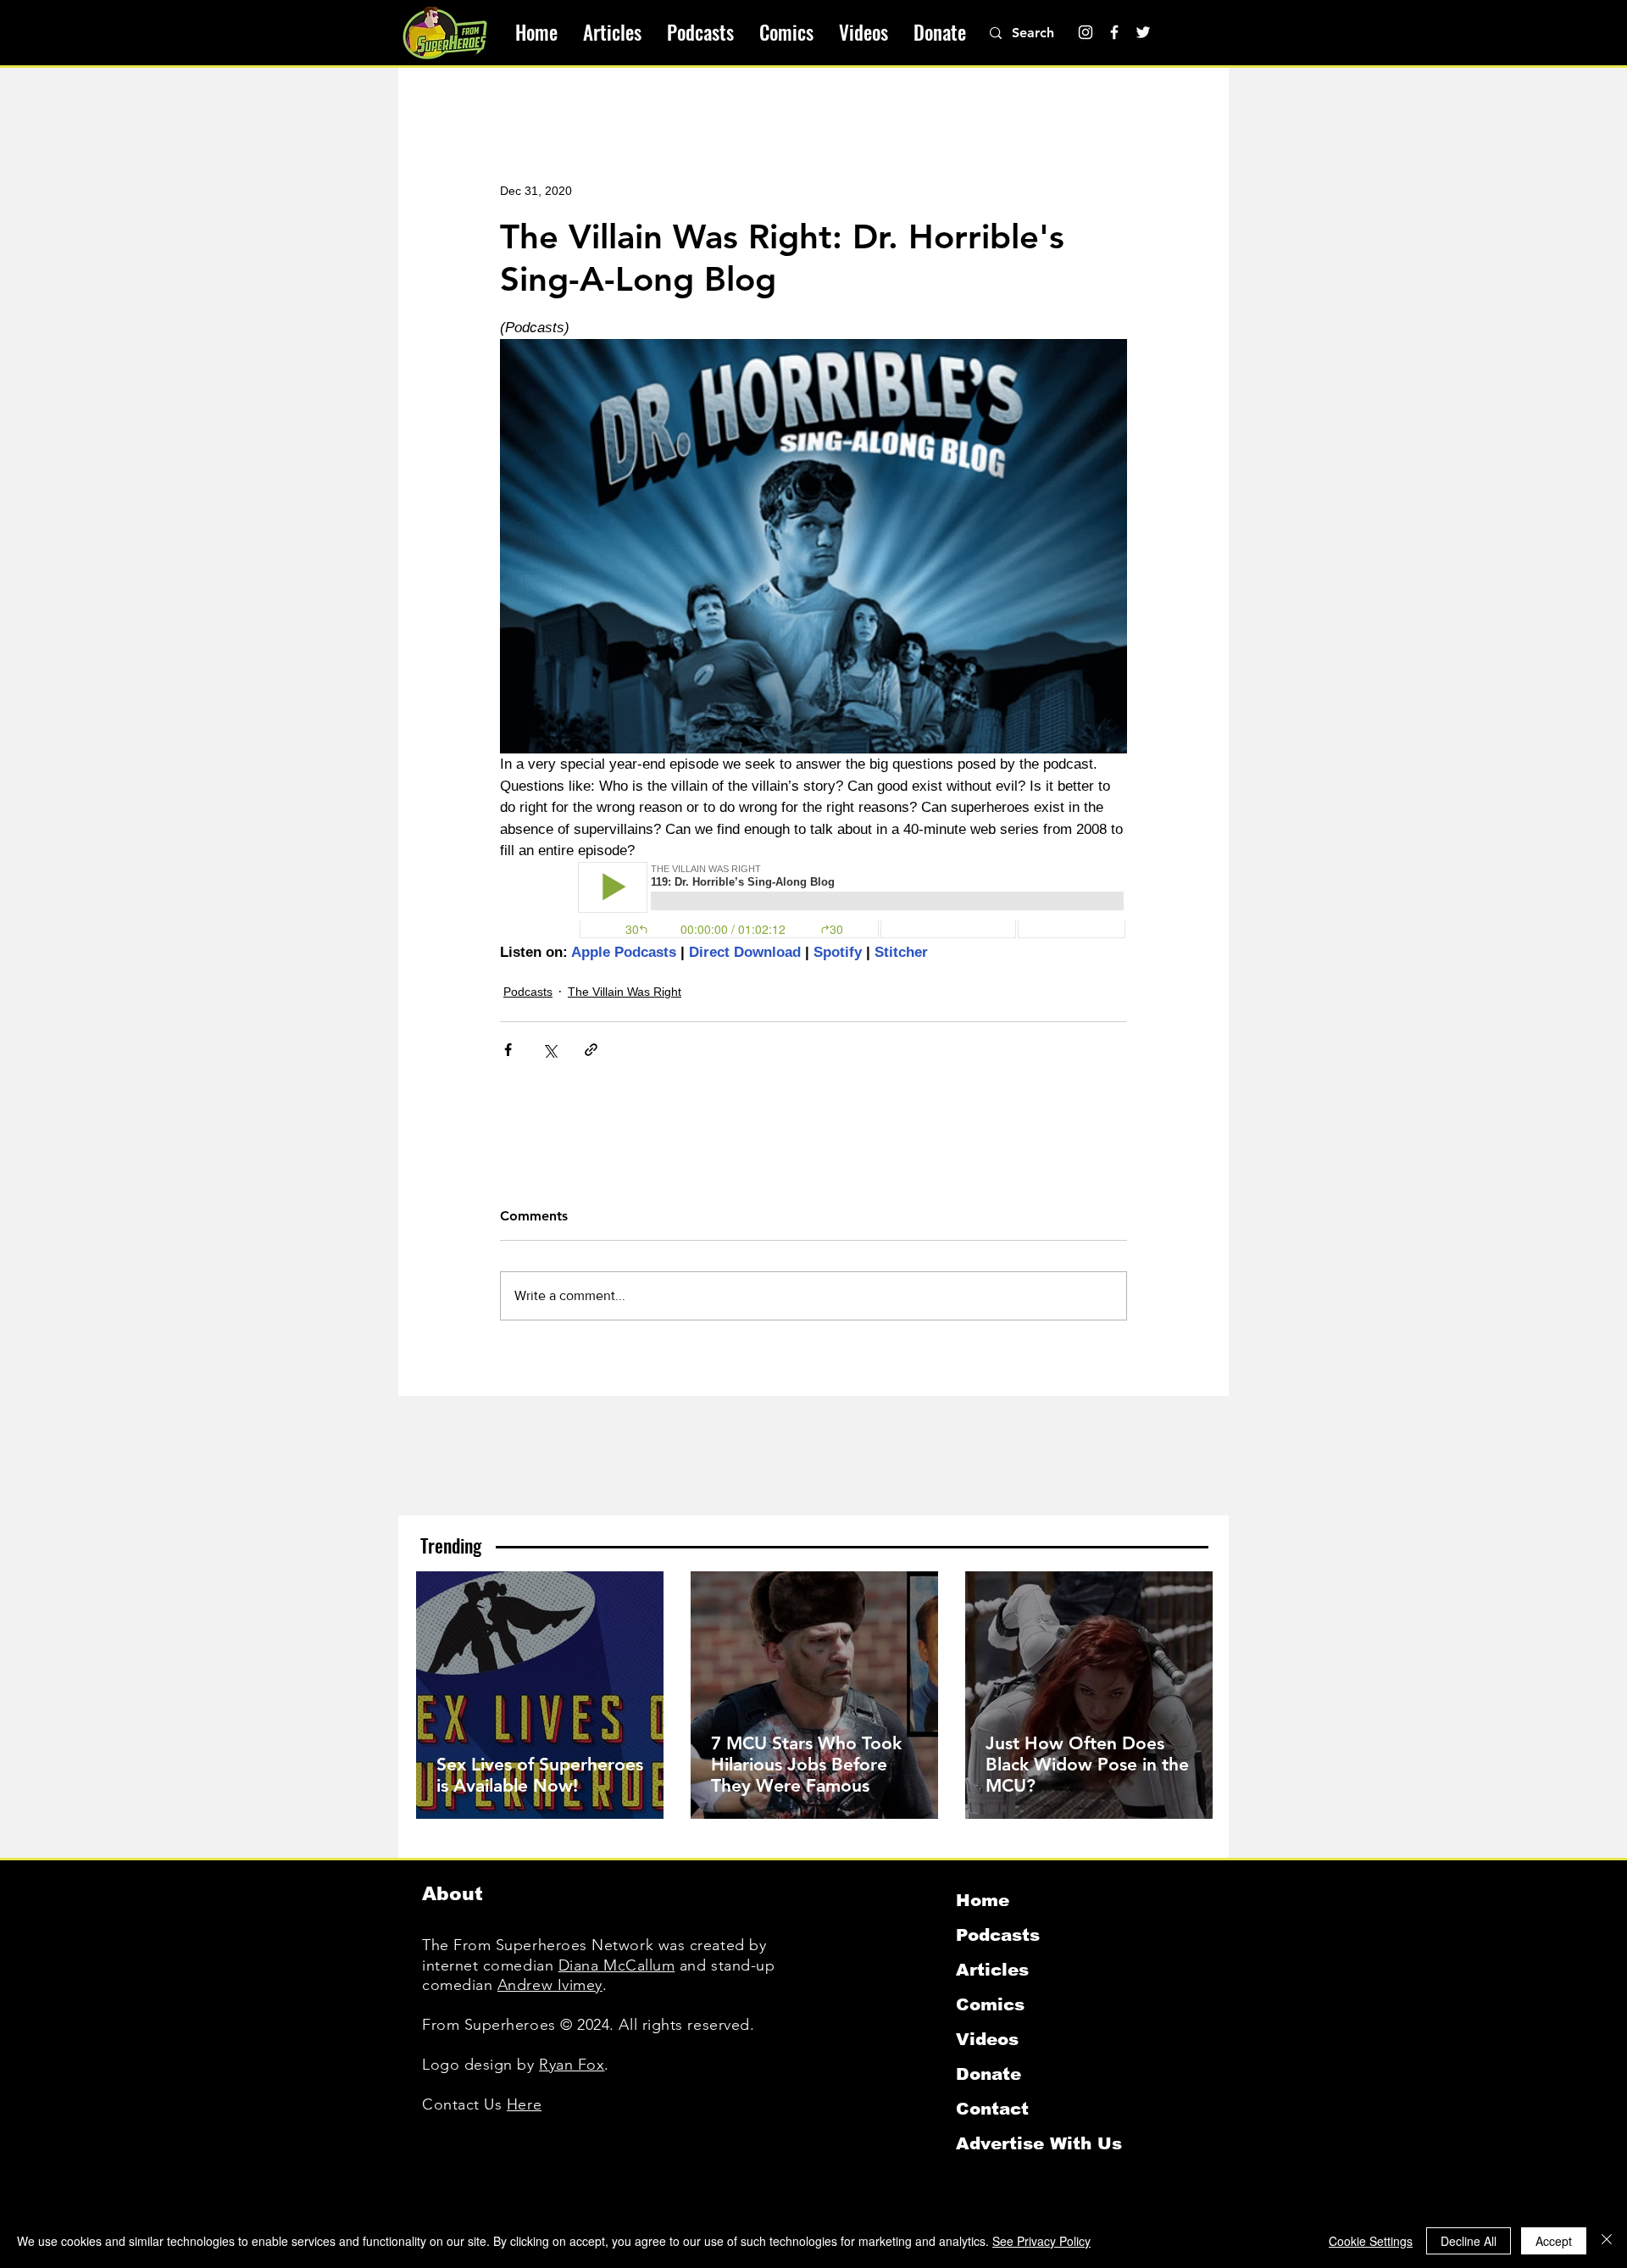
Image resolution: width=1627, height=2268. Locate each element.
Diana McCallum (617, 1965)
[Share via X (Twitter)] (550, 1050)
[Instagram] (1086, 32)
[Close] (1607, 2241)
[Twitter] (1143, 32)
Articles (992, 1970)
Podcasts (528, 992)
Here (524, 2104)
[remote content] (813, 902)
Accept (1554, 2241)
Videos (987, 2039)
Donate (988, 2074)
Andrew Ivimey (550, 1985)
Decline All (1469, 2241)
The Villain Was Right (625, 992)
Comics (990, 2004)
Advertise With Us (1039, 2143)
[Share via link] (591, 1050)
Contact (992, 2109)
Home (983, 1900)
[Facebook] (1114, 32)
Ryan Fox (572, 2065)
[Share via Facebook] (508, 1050)
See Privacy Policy (1041, 2241)
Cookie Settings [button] (1371, 2241)
